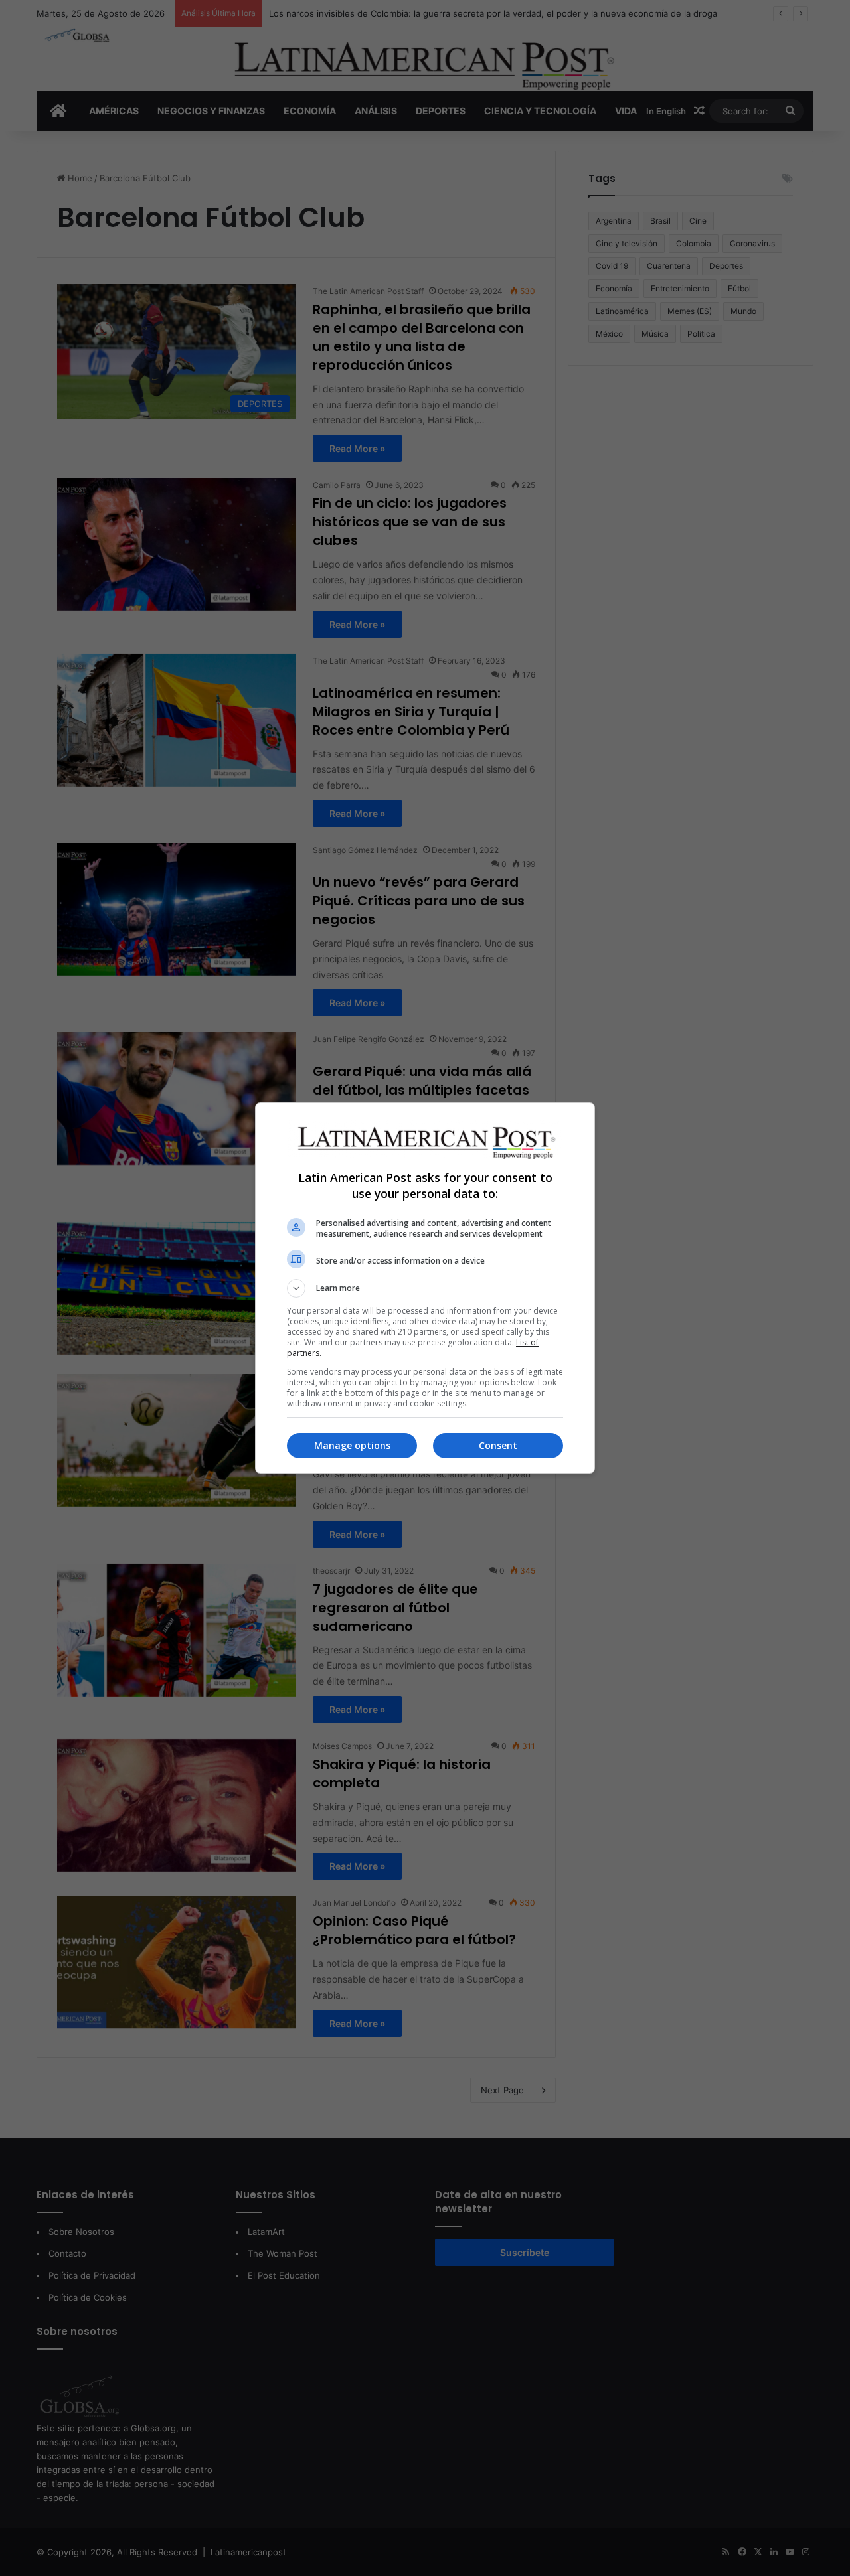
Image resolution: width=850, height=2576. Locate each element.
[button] (425, 1288)
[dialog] (425, 1288)
